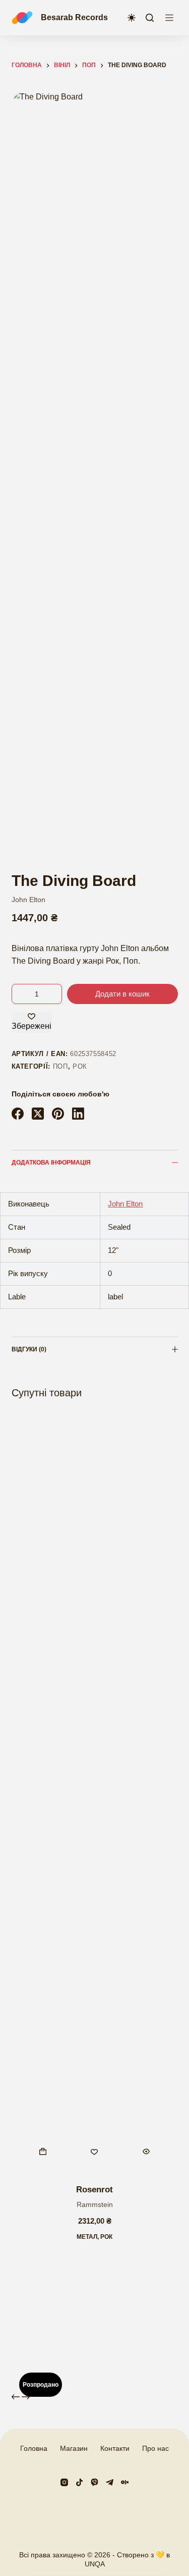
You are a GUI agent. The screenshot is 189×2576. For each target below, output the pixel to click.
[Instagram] (64, 2482)
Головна (34, 2448)
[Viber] (94, 2482)
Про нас (155, 2448)
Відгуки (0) (29, 1349)
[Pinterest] (58, 1114)
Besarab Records (74, 17)
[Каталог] (169, 18)
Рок (80, 1066)
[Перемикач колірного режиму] (132, 18)
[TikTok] (79, 2482)
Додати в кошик (122, 994)
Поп (60, 1066)
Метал (87, 2237)
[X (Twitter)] (38, 1114)
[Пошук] (150, 18)
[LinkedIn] (78, 1114)
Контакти (115, 2448)
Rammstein (95, 2204)
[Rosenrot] (95, 1793)
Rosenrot (94, 2190)
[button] (43, 2151)
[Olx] (125, 2482)
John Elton (28, 900)
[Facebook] (18, 1114)
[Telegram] (110, 2482)
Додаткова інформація (51, 1163)
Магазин (74, 2448)
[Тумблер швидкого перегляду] (146, 2151)
